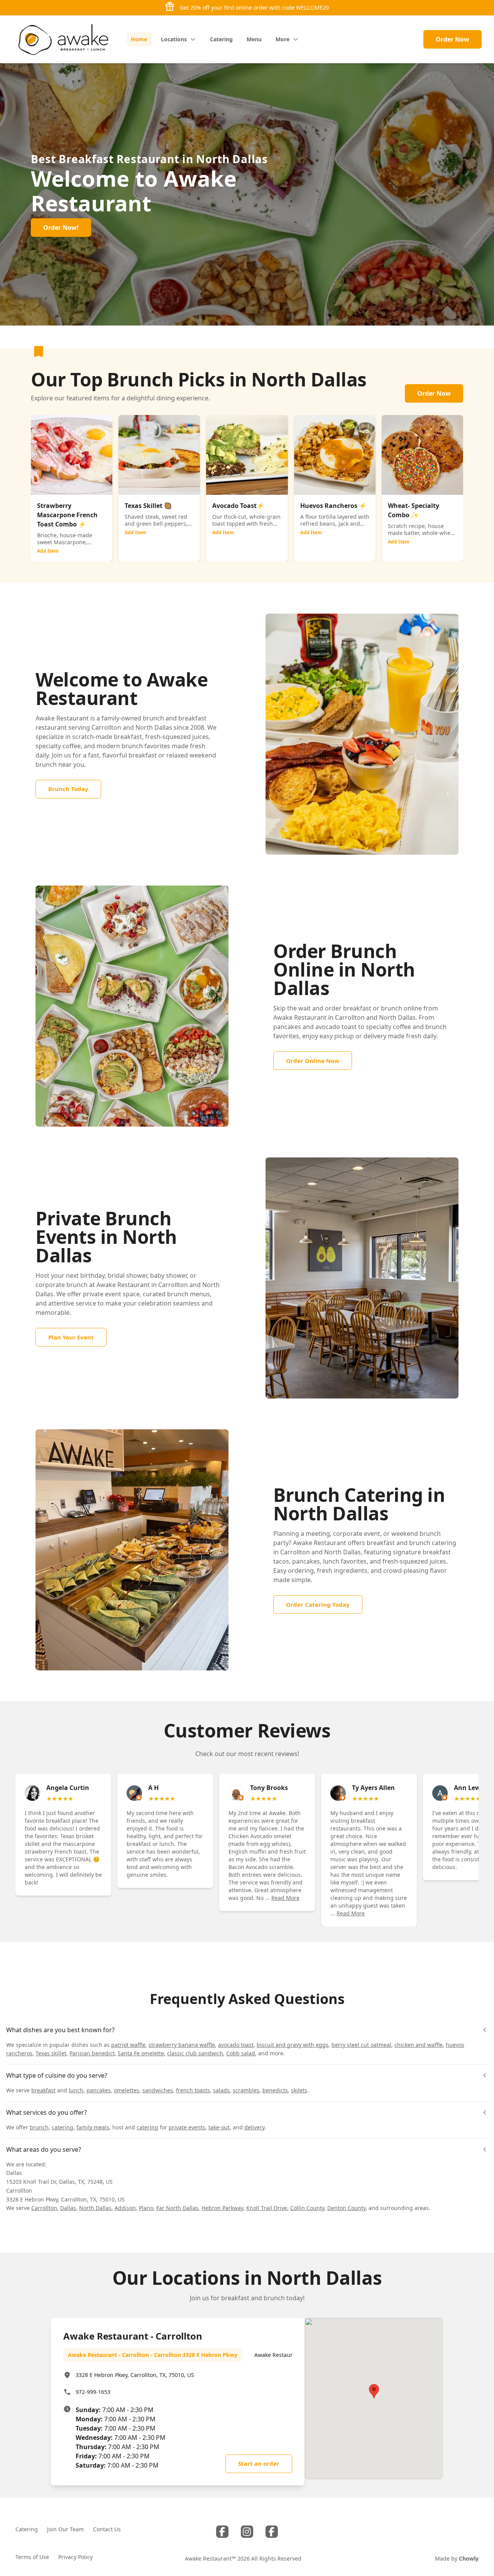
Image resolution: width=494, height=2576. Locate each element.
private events (187, 2127)
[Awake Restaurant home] (63, 39)
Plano (146, 2208)
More (283, 39)
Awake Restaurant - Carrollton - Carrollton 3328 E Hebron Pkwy (153, 2355)
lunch (76, 2090)
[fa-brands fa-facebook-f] (222, 2532)
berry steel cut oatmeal (361, 2045)
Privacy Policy (75, 2557)
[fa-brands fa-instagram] (247, 2532)
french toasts (193, 2090)
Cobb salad (241, 2053)
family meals (93, 2127)
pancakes (99, 2090)
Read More (285, 1898)
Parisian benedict (92, 2053)
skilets (299, 2090)
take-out (219, 2127)
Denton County (346, 2208)
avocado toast (236, 2045)
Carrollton (44, 2208)
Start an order (259, 2463)
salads (221, 2090)
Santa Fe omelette (141, 2053)
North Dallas (95, 2208)
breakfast (43, 2090)
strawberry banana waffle (182, 2045)
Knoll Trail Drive (267, 2208)
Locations (174, 39)
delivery (254, 2127)
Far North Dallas (177, 2208)
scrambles (246, 2090)
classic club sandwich (195, 2053)
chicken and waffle (419, 2045)
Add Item (48, 551)
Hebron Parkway (222, 2208)
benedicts (275, 2090)
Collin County (307, 2208)
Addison (125, 2208)
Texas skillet (51, 2053)
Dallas (68, 2208)
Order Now (453, 39)
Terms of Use (32, 2557)
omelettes (127, 2090)
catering (63, 2127)
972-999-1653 (93, 2392)
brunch (39, 2127)
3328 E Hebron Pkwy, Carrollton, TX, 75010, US (135, 2375)
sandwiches (158, 2090)
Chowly (469, 2558)
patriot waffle (128, 2045)
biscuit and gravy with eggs (293, 2045)
